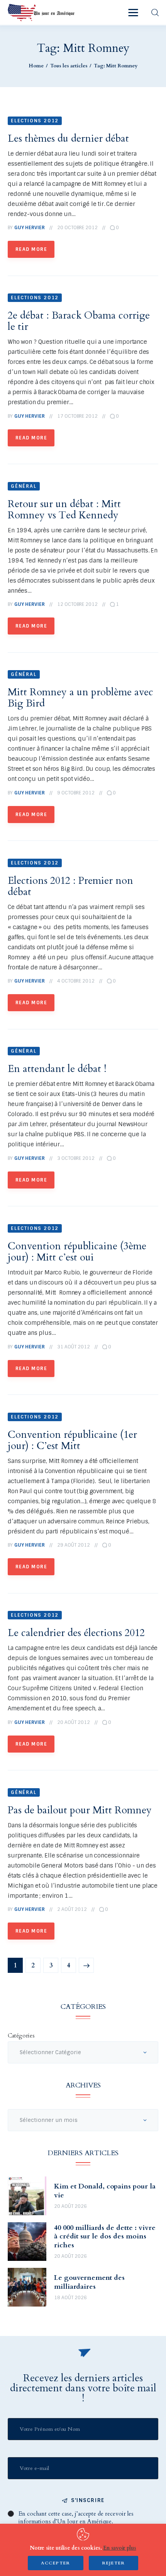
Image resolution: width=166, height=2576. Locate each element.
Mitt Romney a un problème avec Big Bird (80, 698)
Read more (31, 249)
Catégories (21, 2036)
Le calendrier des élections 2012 (76, 1633)
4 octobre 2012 (76, 981)
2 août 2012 (72, 1909)
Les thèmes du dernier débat (68, 138)
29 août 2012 (74, 1545)
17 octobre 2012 (77, 416)
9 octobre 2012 (76, 793)
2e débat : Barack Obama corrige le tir (79, 321)
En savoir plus (119, 2548)
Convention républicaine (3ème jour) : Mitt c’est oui (77, 1252)
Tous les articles (69, 66)
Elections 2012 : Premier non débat (70, 886)
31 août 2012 (74, 1347)
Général (24, 486)
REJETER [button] (113, 2563)
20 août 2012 (74, 1722)
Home (36, 66)
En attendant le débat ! (57, 1069)
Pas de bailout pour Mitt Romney (80, 1810)
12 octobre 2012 (77, 604)
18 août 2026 (70, 2298)
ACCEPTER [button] (56, 2563)
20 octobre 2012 (77, 228)
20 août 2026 (70, 2206)
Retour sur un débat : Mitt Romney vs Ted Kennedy (64, 509)
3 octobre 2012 (76, 1158)
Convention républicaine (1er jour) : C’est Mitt (72, 1440)
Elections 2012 (35, 121)
